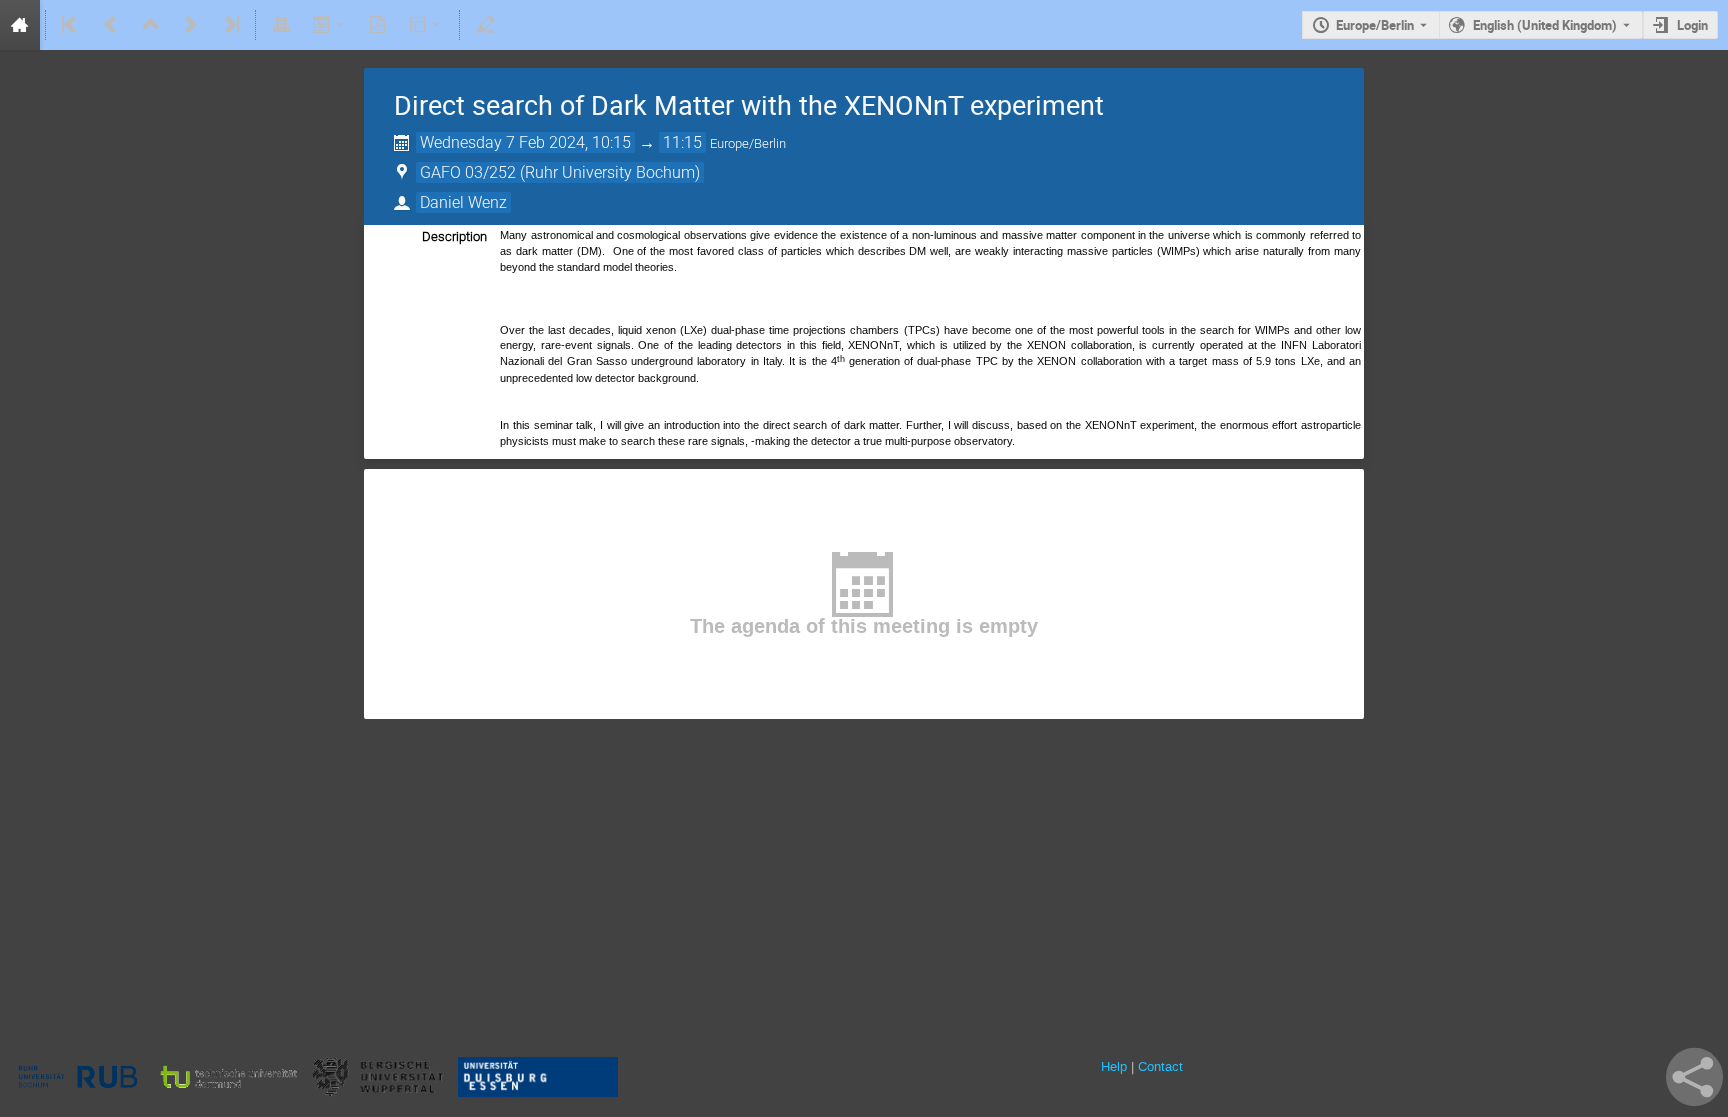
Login (1692, 25)
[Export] (329, 25)
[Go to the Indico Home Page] (20, 25)
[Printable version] (281, 25)
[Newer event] (191, 25)
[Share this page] (1694, 1077)
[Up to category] (151, 25)
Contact (1160, 1066)
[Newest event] (230, 25)
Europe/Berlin (1375, 25)
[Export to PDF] (378, 25)
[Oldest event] (71, 25)
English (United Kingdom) (1545, 25)
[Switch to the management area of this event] (485, 25)
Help (1114, 1066)
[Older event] (111, 25)
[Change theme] (426, 25)
